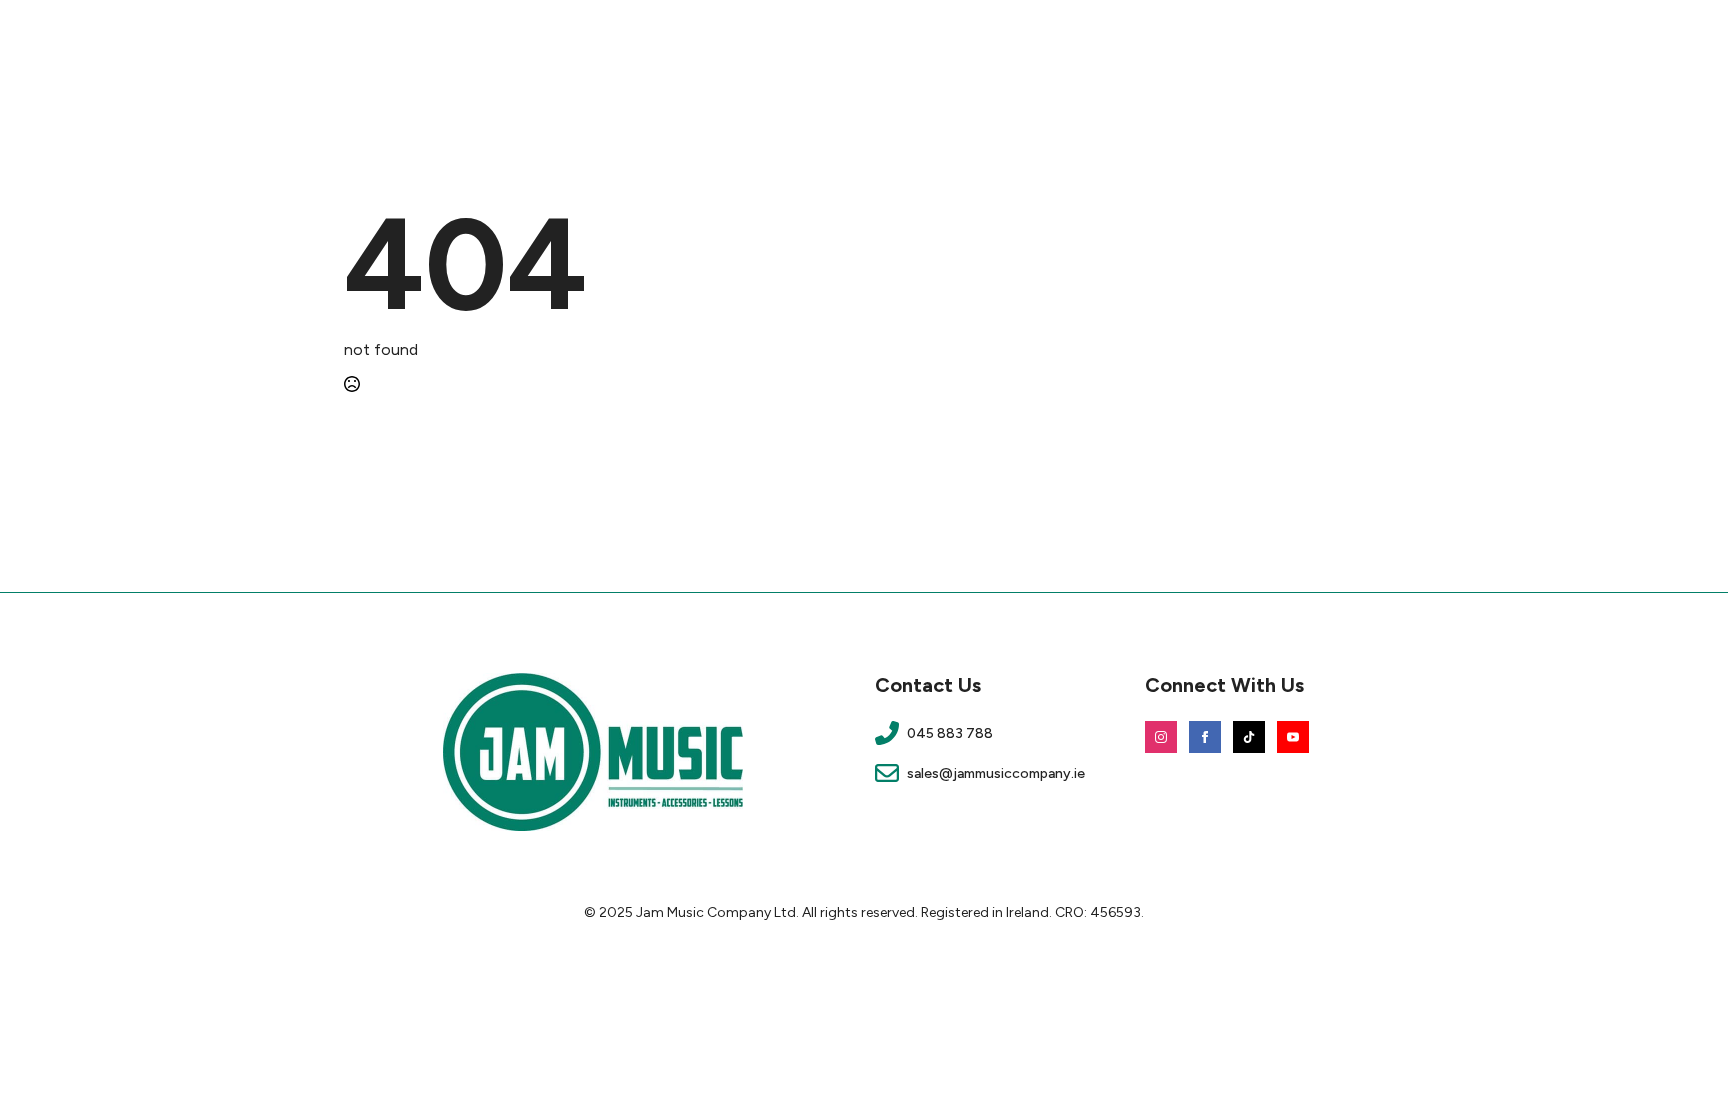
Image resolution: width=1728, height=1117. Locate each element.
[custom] (1249, 737)
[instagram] (1161, 737)
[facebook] (1205, 737)
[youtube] (1293, 737)
